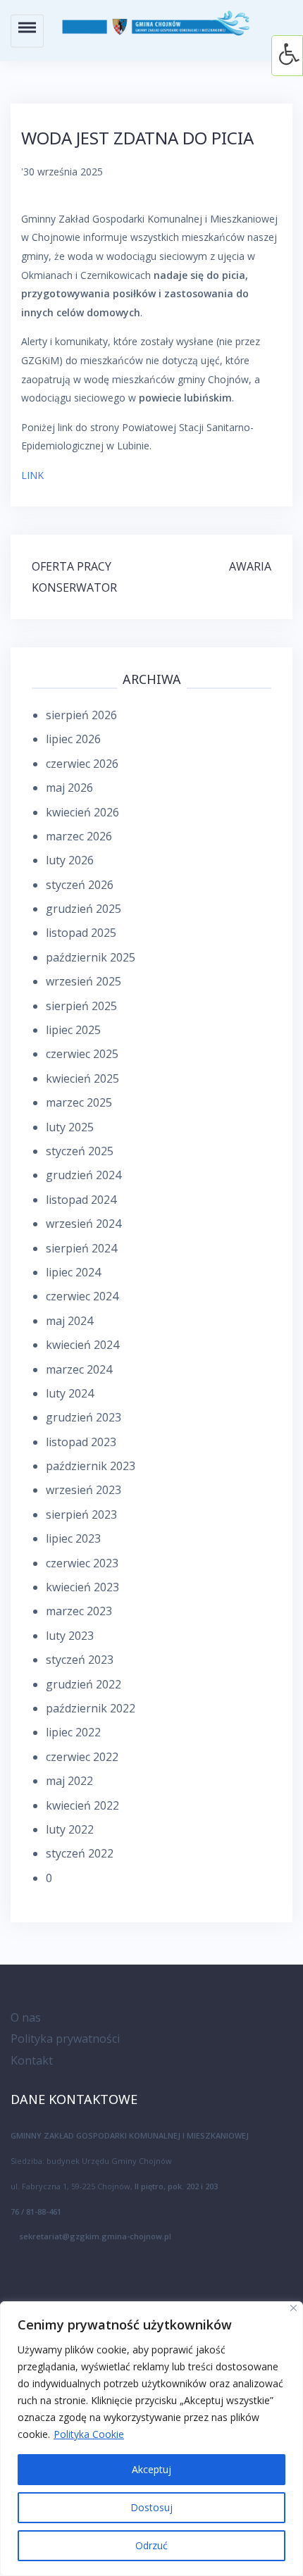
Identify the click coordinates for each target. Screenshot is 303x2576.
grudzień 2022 (84, 1684)
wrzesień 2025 (84, 981)
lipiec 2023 (73, 1538)
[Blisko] (293, 2308)
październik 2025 (91, 957)
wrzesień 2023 (84, 1490)
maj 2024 (69, 1321)
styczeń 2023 (80, 1660)
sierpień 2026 (81, 715)
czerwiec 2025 (82, 1054)
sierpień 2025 (81, 1006)
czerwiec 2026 (82, 764)
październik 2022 (91, 1708)
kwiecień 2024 (82, 1345)
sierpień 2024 (81, 1248)
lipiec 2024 (73, 1272)
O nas (26, 2017)
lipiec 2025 (73, 1030)
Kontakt (32, 2060)
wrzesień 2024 (84, 1224)
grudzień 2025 (84, 909)
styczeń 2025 (80, 1151)
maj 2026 (69, 788)
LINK (32, 475)
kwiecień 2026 (82, 812)
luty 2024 (70, 1393)
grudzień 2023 (84, 1417)
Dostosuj (151, 2507)
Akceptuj (151, 2469)
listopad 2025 (81, 933)
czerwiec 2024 (82, 1296)
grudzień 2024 (84, 1175)
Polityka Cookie (89, 2434)
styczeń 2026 (80, 885)
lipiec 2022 (73, 1732)
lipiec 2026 (73, 739)
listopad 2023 (81, 1442)
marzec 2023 (79, 1611)
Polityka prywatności (65, 2039)
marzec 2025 (79, 1102)
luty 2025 (70, 1127)
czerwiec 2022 (82, 1757)
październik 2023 (91, 1466)
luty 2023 (70, 1636)
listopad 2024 (81, 1200)
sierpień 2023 (81, 1514)
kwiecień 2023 (82, 1587)
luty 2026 (70, 860)
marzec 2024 (79, 1369)
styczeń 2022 (80, 1853)
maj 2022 (69, 1781)
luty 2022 (70, 1829)
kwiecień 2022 (82, 1805)
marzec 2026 (79, 836)
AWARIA (250, 566)
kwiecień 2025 (82, 1078)
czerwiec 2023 (82, 1563)
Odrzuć (151, 2545)
